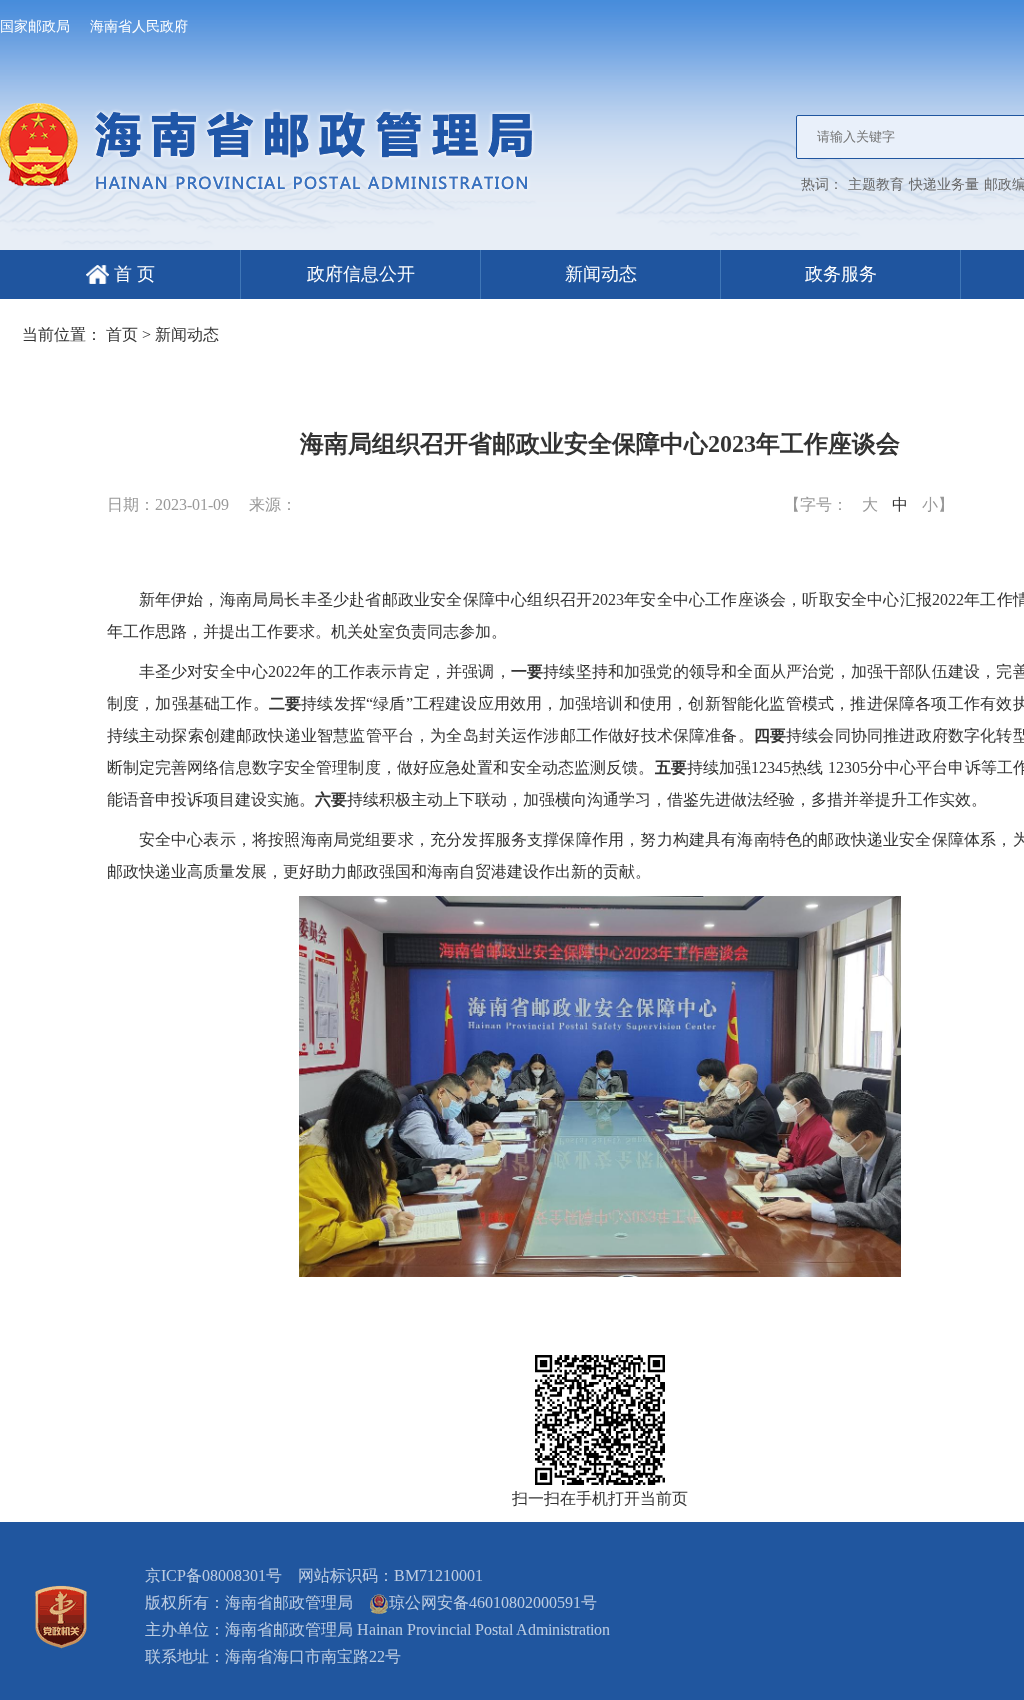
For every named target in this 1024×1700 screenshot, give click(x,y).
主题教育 (876, 184)
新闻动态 (601, 274)
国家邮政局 (35, 26)
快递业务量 (944, 184)
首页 (122, 334)
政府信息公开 (361, 274)
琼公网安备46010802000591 (485, 1602)
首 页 (132, 274)
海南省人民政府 (139, 26)
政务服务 (841, 274)
